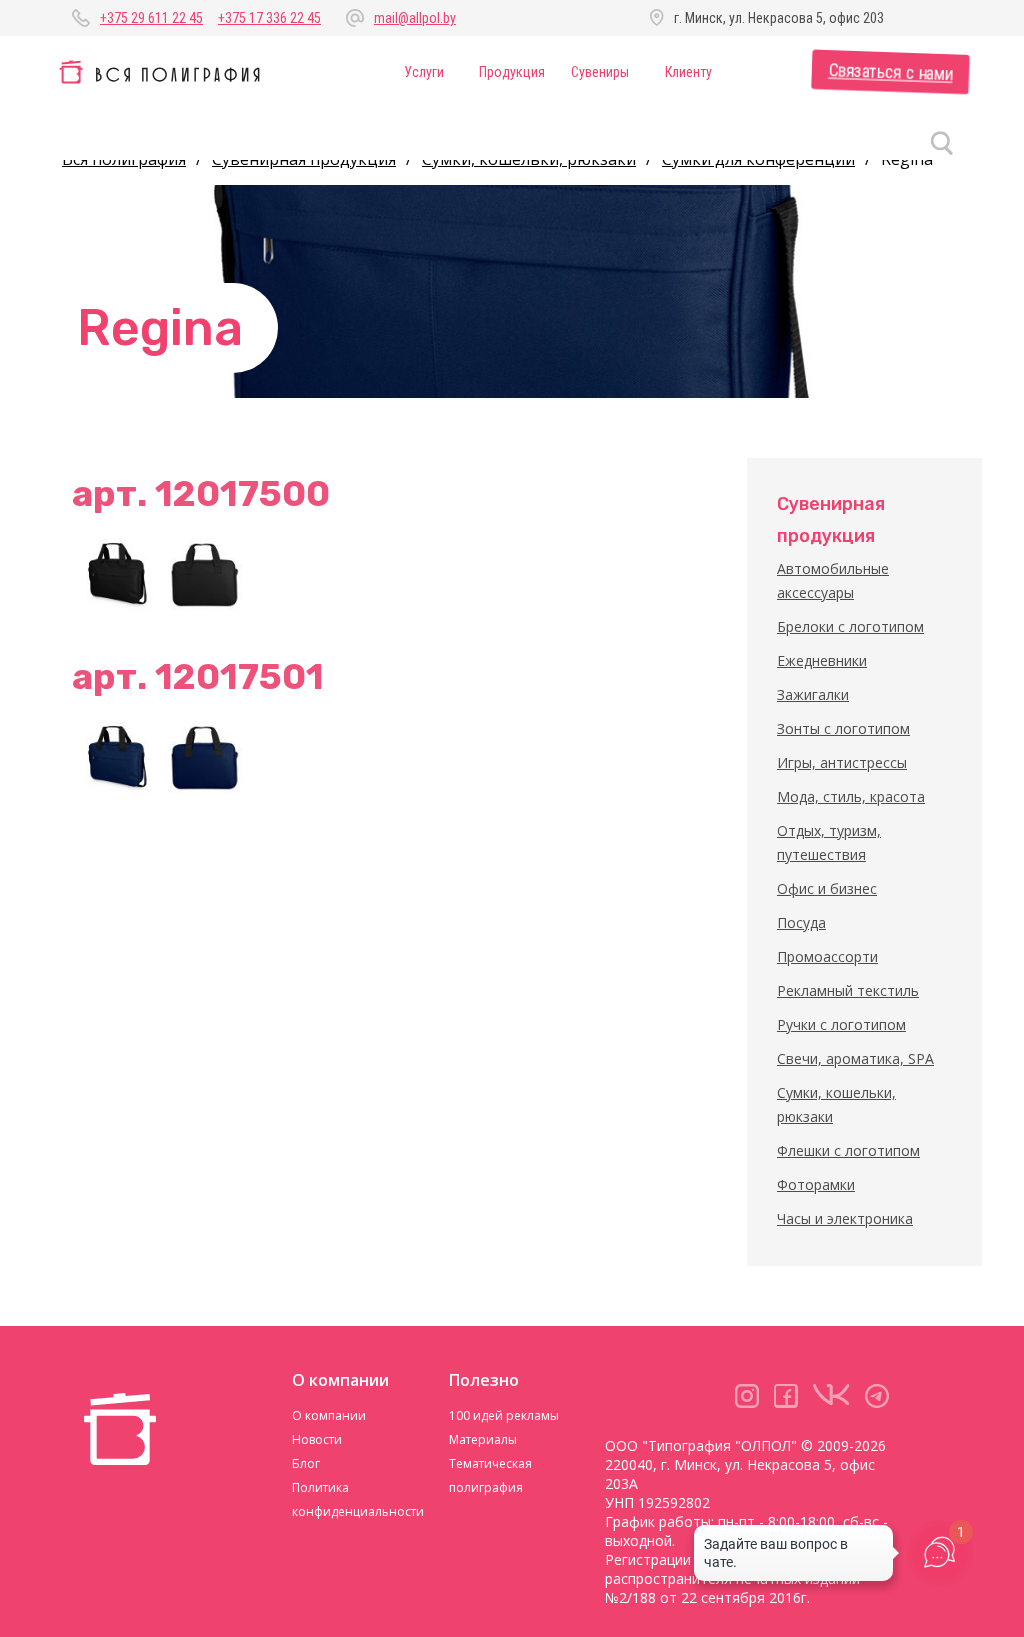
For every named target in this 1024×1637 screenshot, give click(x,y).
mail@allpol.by (415, 18)
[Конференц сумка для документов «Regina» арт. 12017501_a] (117, 758)
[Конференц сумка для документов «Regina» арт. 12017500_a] (117, 575)
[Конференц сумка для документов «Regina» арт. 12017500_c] (207, 575)
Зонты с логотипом (843, 728)
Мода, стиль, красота (851, 796)
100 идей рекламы (504, 1415)
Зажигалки (813, 694)
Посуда (801, 922)
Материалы (483, 1439)
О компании (329, 1415)
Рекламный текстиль (848, 990)
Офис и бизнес (827, 888)
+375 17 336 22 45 (269, 18)
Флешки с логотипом (848, 1150)
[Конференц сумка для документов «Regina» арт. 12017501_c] (207, 758)
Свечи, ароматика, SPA (855, 1058)
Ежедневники (822, 660)
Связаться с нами (890, 72)
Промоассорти (827, 956)
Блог (306, 1463)
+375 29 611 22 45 (151, 18)
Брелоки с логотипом (850, 626)
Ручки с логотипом (841, 1024)
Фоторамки (816, 1184)
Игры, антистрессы (842, 762)
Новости (317, 1439)
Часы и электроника (845, 1218)
